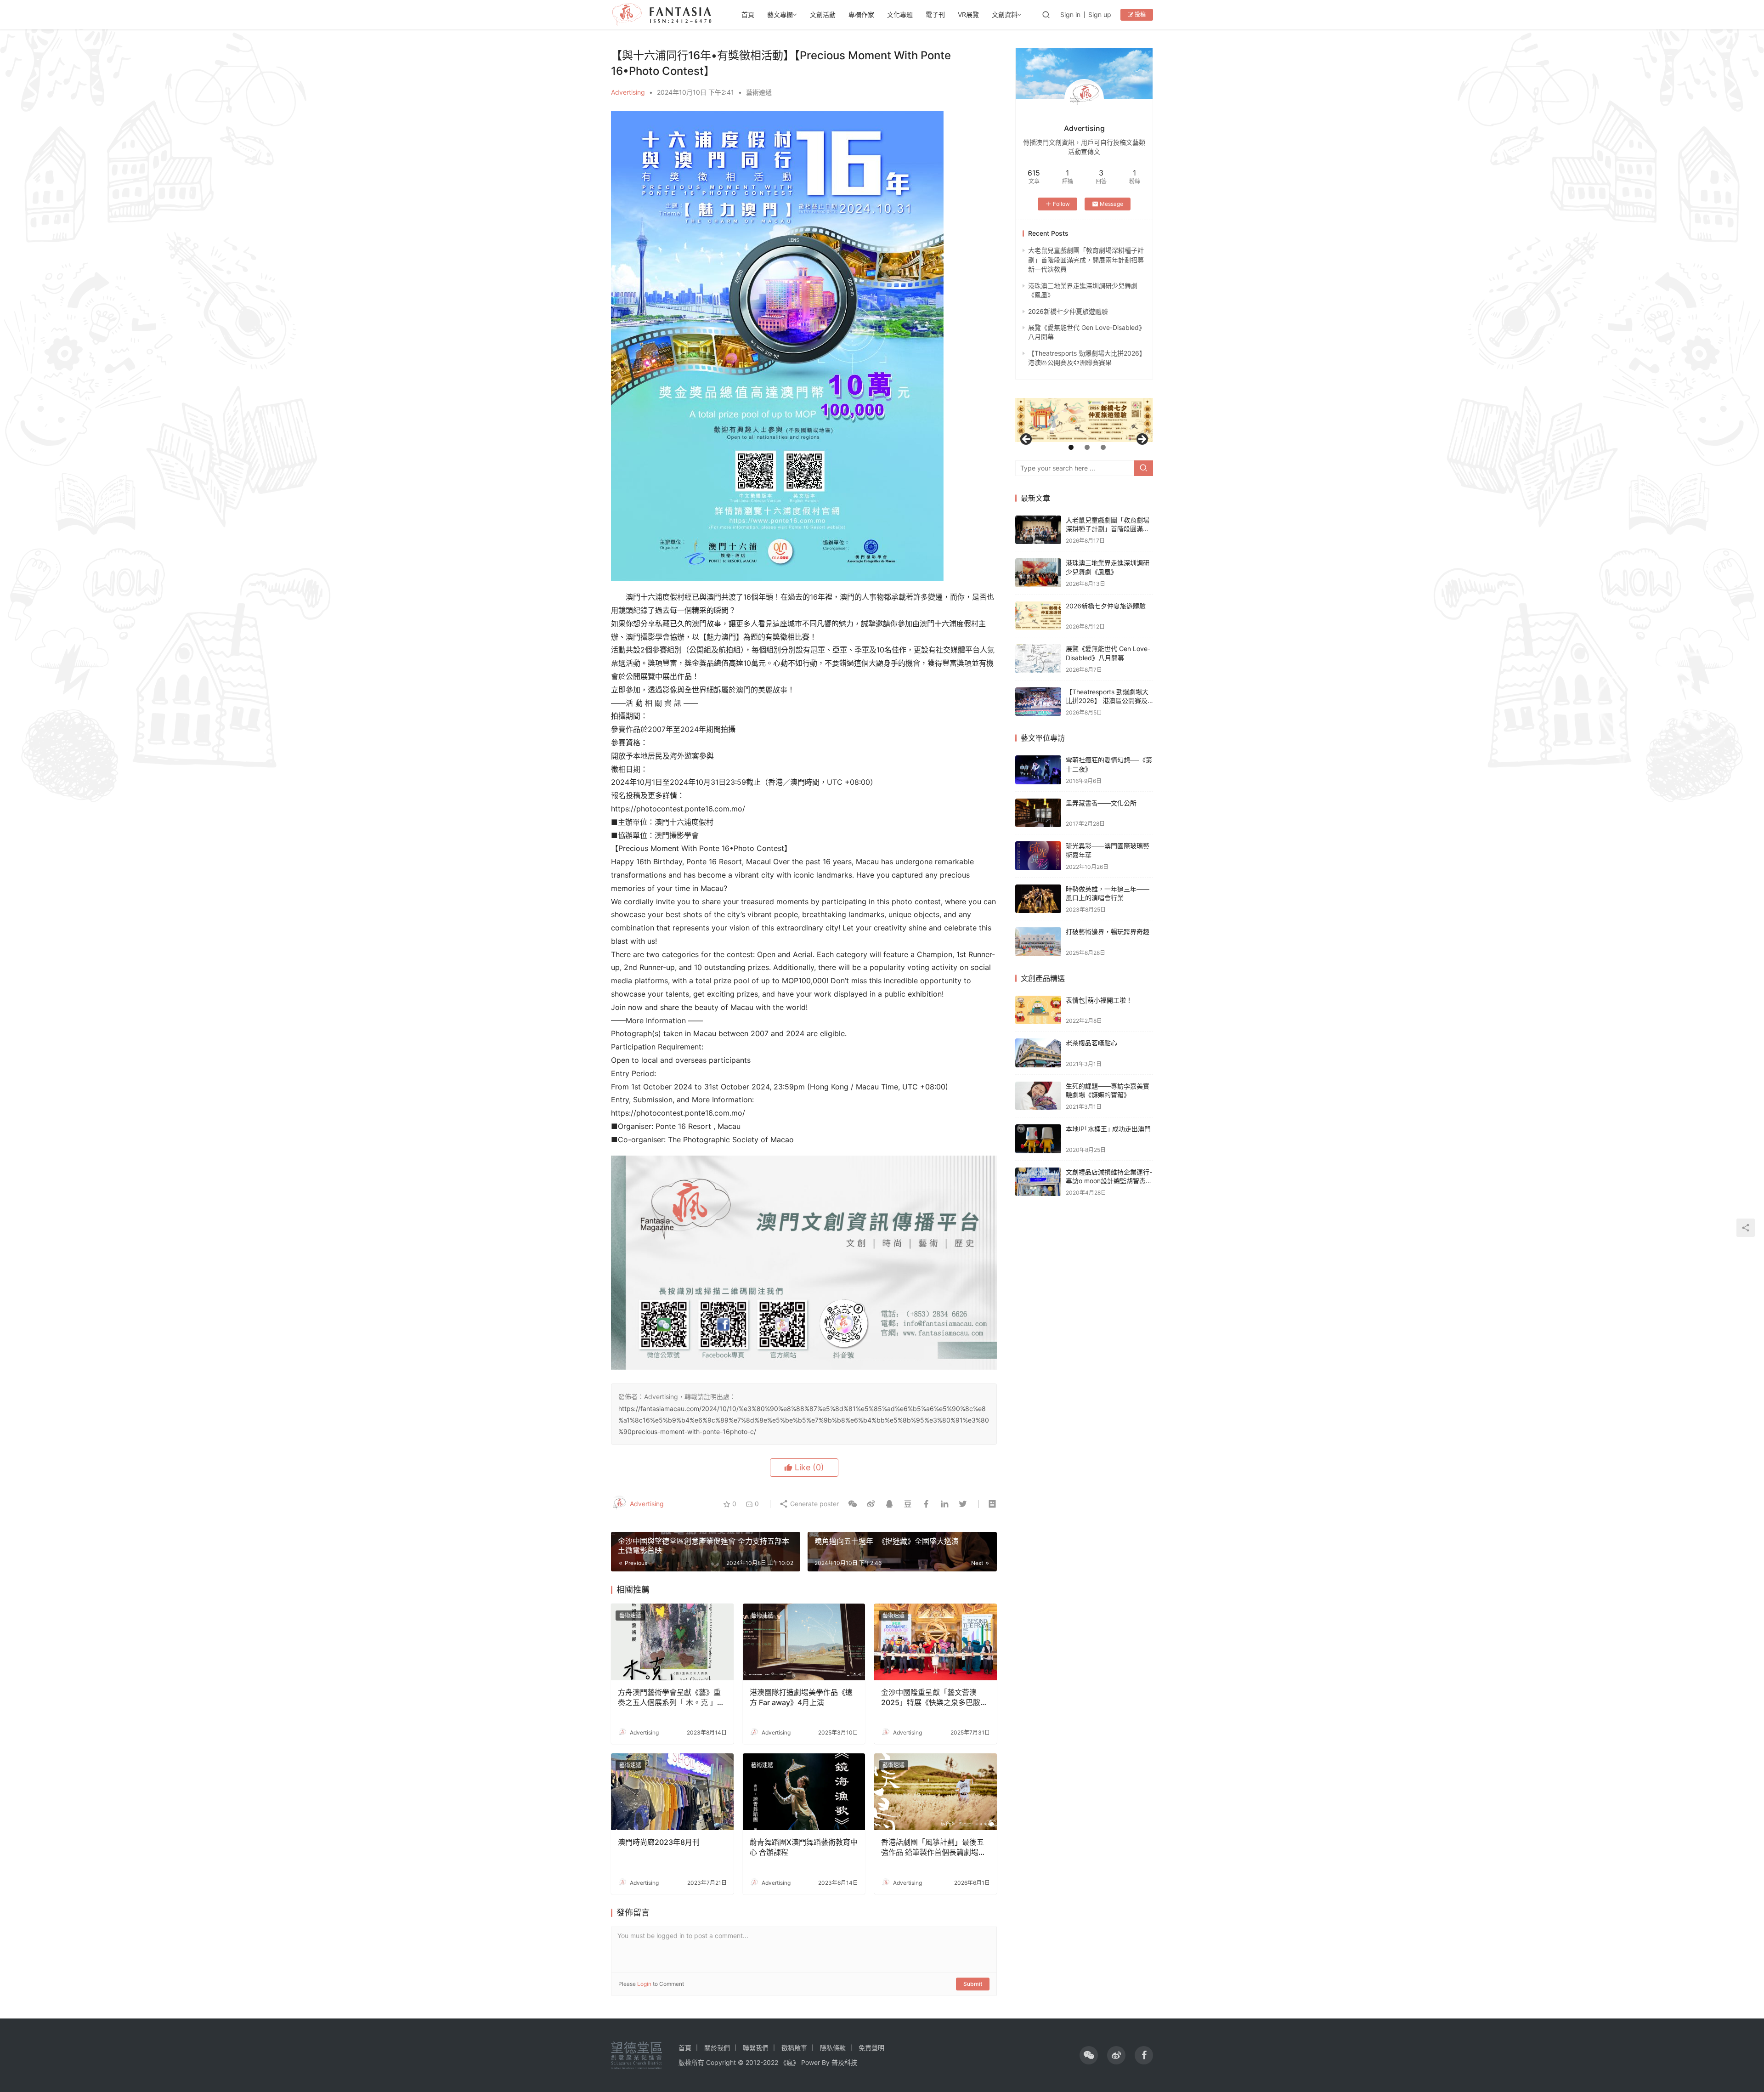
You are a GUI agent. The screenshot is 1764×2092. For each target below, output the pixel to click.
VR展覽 (968, 14)
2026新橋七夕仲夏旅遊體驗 (1068, 311)
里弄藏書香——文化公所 (1101, 803)
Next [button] (1142, 440)
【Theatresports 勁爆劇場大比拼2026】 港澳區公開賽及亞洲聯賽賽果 (1107, 701)
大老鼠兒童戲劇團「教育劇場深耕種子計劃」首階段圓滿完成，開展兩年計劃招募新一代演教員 (1086, 260)
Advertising (628, 92)
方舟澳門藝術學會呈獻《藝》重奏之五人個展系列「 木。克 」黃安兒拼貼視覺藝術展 (671, 1698)
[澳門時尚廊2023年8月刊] (672, 1792)
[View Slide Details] (1084, 420)
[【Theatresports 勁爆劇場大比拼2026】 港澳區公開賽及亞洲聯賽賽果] (1038, 702)
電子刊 (935, 14)
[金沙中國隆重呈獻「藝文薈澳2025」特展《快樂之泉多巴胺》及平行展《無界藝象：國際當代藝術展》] (936, 1642)
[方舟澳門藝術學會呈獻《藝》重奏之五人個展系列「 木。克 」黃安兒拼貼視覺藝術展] (672, 1642)
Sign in (1070, 14)
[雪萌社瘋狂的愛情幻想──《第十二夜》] (1038, 770)
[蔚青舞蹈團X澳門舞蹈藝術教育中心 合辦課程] (804, 1792)
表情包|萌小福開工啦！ (1099, 1000)
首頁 (748, 14)
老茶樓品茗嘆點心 (1091, 1043)
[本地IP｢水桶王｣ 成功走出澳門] (1038, 1139)
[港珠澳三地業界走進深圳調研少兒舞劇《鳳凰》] (1038, 573)
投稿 (1139, 14)
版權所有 (691, 2062)
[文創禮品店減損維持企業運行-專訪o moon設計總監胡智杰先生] (1038, 1182)
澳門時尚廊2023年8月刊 (659, 1842)
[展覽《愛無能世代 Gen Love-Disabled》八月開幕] (1038, 659)
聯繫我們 (756, 2048)
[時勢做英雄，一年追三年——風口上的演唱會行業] (1038, 899)
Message (1111, 204)
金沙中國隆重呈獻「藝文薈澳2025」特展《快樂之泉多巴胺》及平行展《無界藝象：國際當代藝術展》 (934, 1698)
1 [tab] (1071, 447)
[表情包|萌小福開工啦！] (1038, 1010)
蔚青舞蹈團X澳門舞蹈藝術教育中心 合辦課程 (804, 1847)
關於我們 (717, 2048)
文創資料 (1005, 14)
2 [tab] (1087, 447)
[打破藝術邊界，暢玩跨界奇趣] (1038, 942)
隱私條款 (833, 2048)
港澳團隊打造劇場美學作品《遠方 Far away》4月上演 (801, 1697)
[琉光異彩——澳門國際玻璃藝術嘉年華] (1038, 856)
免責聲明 (871, 2048)
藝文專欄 (780, 14)
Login (644, 1984)
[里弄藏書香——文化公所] (1038, 813)
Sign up (1100, 14)
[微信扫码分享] (853, 1504)
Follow (1061, 204)
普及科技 (844, 2062)
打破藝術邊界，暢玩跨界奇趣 (1108, 932)
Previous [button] (1027, 440)
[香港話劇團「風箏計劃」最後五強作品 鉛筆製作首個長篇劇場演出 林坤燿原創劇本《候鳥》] (936, 1792)
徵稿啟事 (794, 2048)
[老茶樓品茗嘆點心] (1038, 1053)
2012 (753, 2062)
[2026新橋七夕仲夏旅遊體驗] (1038, 616)
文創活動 (823, 14)
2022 (771, 2062)
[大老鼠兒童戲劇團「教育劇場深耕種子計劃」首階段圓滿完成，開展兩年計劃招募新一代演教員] (1038, 530)
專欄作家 (861, 14)
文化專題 (900, 14)
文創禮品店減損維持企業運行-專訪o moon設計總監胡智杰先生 (1109, 1181)
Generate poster (814, 1504)
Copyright (721, 2062)
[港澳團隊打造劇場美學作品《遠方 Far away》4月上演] (804, 1642)
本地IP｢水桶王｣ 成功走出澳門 (1108, 1129)
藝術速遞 (759, 92)
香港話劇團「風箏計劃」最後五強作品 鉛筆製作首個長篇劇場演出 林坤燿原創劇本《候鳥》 (933, 1848)
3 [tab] (1103, 447)
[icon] (1089, 2055)
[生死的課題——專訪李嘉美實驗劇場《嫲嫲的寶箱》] (1038, 1096)
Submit (973, 1984)
